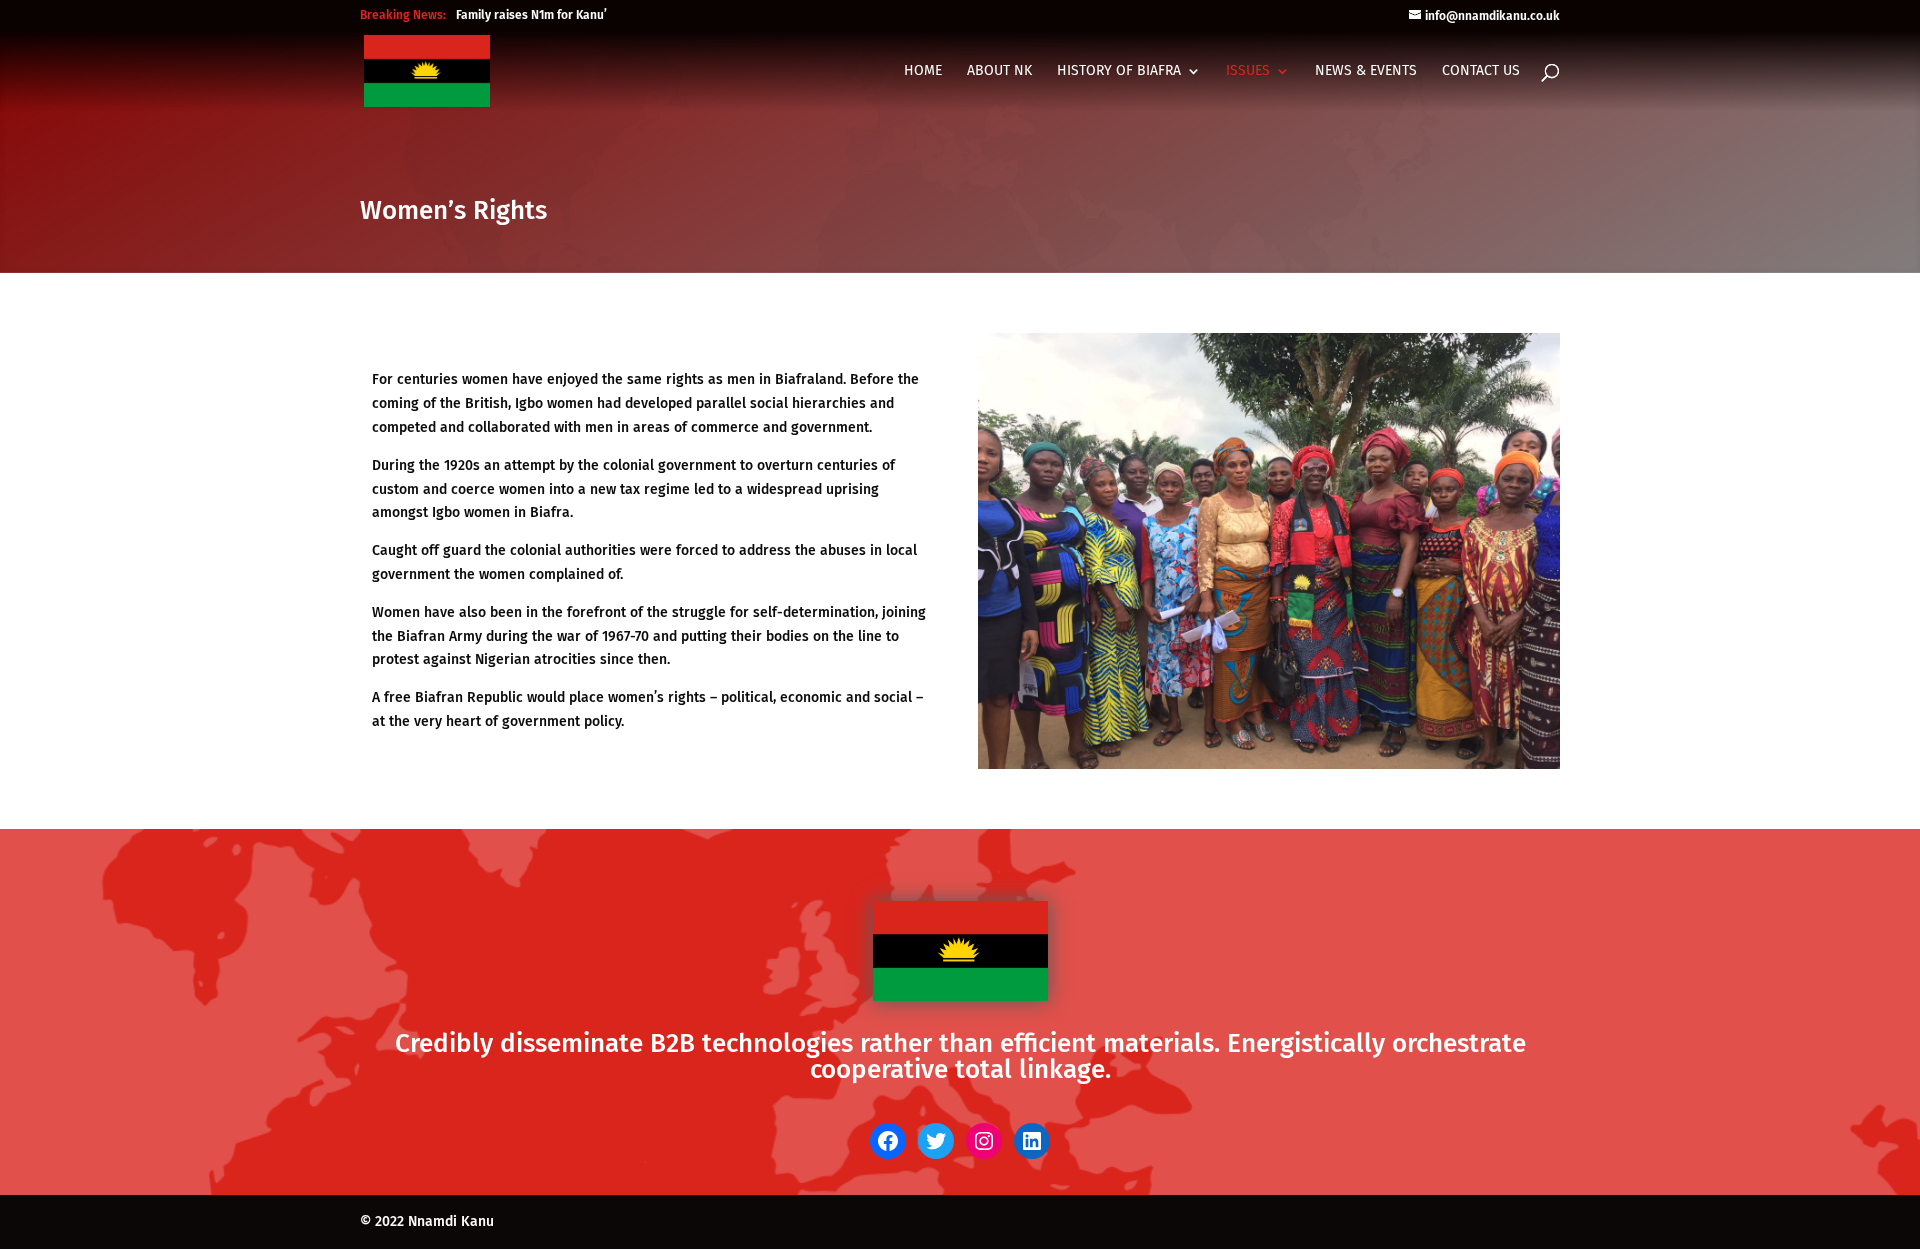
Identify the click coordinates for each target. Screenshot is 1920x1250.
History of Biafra (1119, 71)
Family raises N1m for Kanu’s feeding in (563, 15)
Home (923, 71)
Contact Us (1481, 71)
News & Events (1366, 71)
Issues (1248, 71)
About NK (999, 71)
